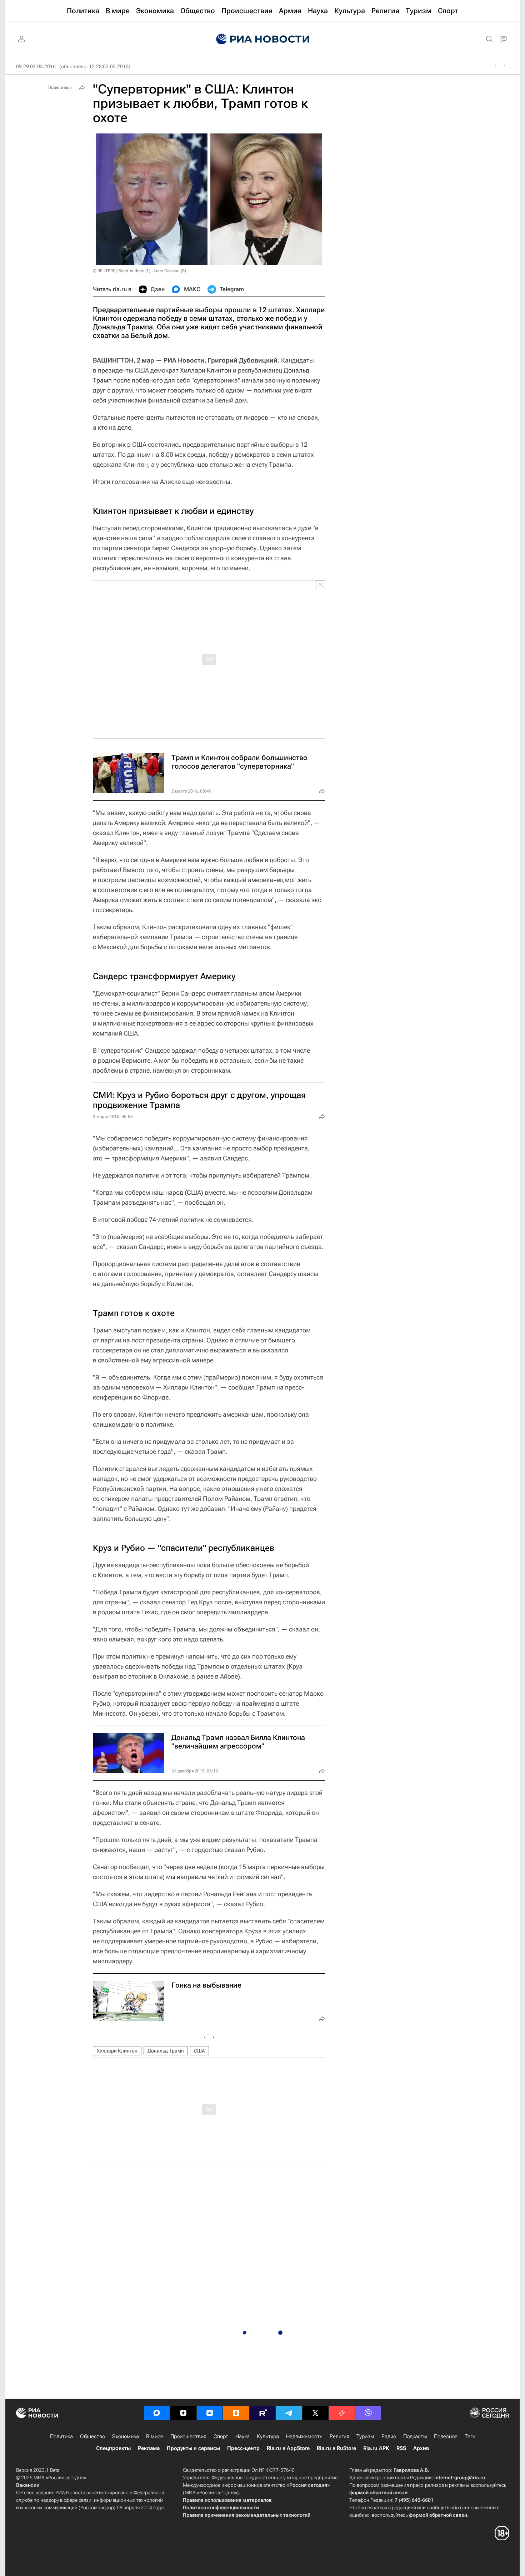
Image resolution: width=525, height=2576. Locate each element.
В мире (155, 2436)
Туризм (365, 2436)
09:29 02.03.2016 (36, 66)
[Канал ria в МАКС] (157, 2413)
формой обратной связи (378, 2493)
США (199, 2051)
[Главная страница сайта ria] (263, 39)
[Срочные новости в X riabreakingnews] (342, 2413)
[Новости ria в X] (315, 2413)
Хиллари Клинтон (206, 370)
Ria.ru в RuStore (336, 2448)
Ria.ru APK (376, 2448)
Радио (389, 2436)
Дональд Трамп (166, 2051)
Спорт (221, 2436)
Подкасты (415, 2436)
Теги (470, 2436)
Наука (242, 2436)
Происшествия (188, 2436)
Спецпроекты (113, 2448)
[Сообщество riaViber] (368, 2413)
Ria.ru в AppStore (288, 2448)
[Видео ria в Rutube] (262, 2413)
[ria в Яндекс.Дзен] (183, 2413)
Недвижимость (304, 2436)
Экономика (126, 2436)
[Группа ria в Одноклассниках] (236, 2413)
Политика (61, 2436)
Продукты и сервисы (193, 2448)
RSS (401, 2448)
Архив (421, 2448)
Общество (92, 2436)
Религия (339, 2436)
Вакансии (28, 2485)
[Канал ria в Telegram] (289, 2413)
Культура (268, 2436)
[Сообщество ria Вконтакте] (210, 2413)
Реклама (149, 2448)
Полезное (446, 2436)
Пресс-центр (243, 2448)
